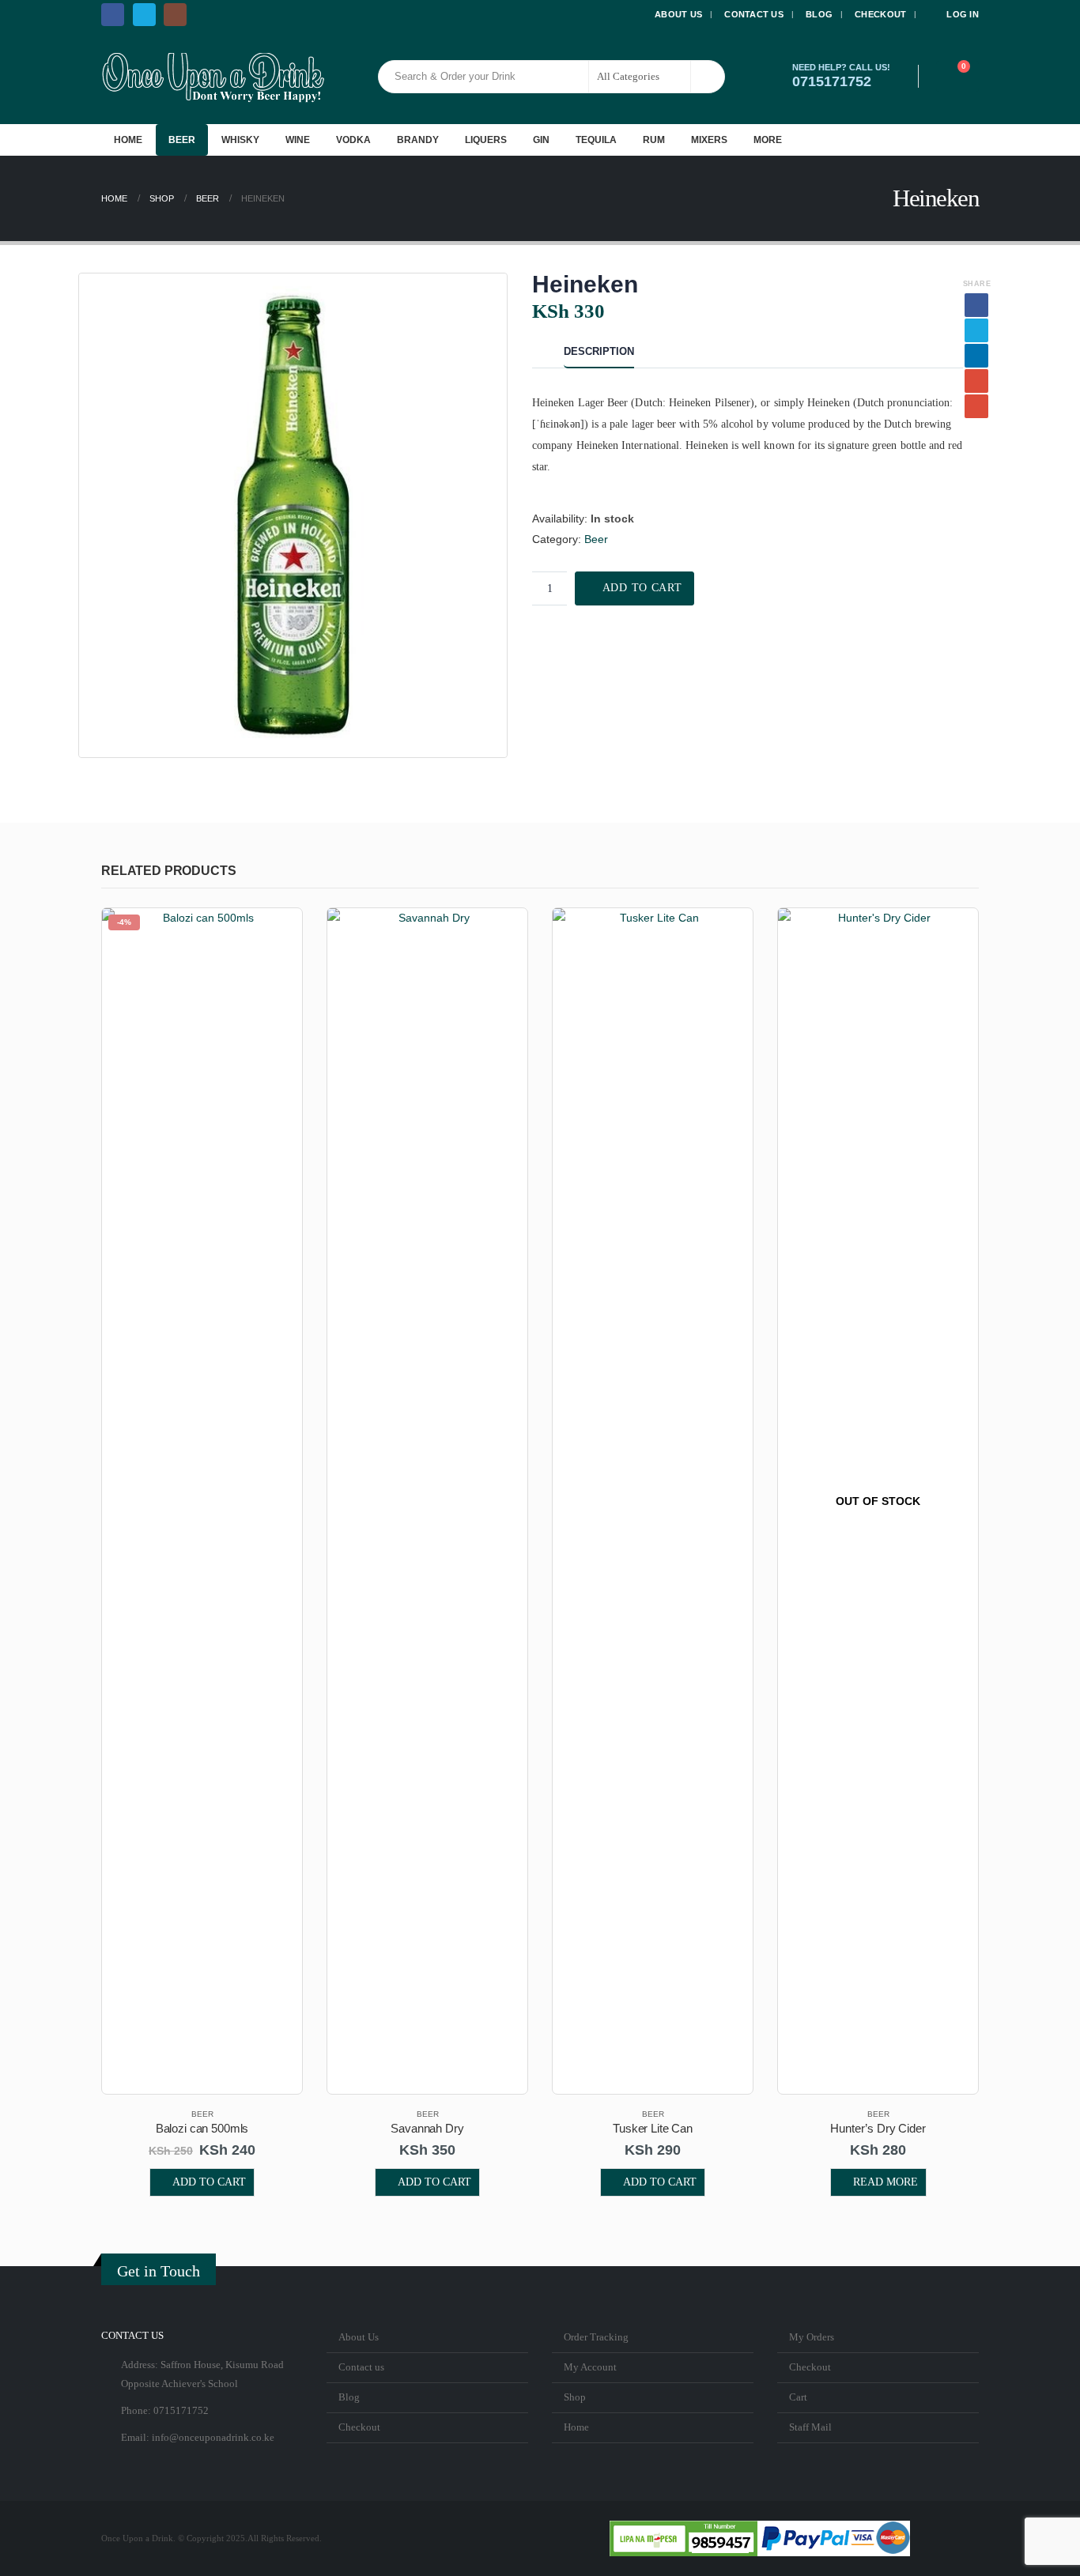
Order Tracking (596, 2337)
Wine (298, 140)
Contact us (754, 14)
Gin (541, 140)
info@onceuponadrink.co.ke (213, 2438)
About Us (678, 14)
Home (128, 140)
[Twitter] (144, 15)
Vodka (353, 140)
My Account (590, 2367)
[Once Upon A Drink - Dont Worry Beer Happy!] (213, 77)
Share (977, 284)
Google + (976, 381)
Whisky (240, 140)
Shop (575, 2397)
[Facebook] (113, 15)
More (768, 140)
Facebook (976, 305)
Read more (886, 2182)
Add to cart (642, 588)
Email (976, 406)
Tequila (596, 140)
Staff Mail (810, 2427)
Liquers (486, 140)
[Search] (708, 77)
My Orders (812, 2337)
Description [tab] (599, 351)
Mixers (709, 140)
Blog (819, 14)
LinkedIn (976, 356)
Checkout (880, 14)
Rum (654, 140)
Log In (963, 14)
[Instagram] (175, 15)
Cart (798, 2397)
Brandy (418, 140)
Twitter (976, 330)
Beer (182, 140)
